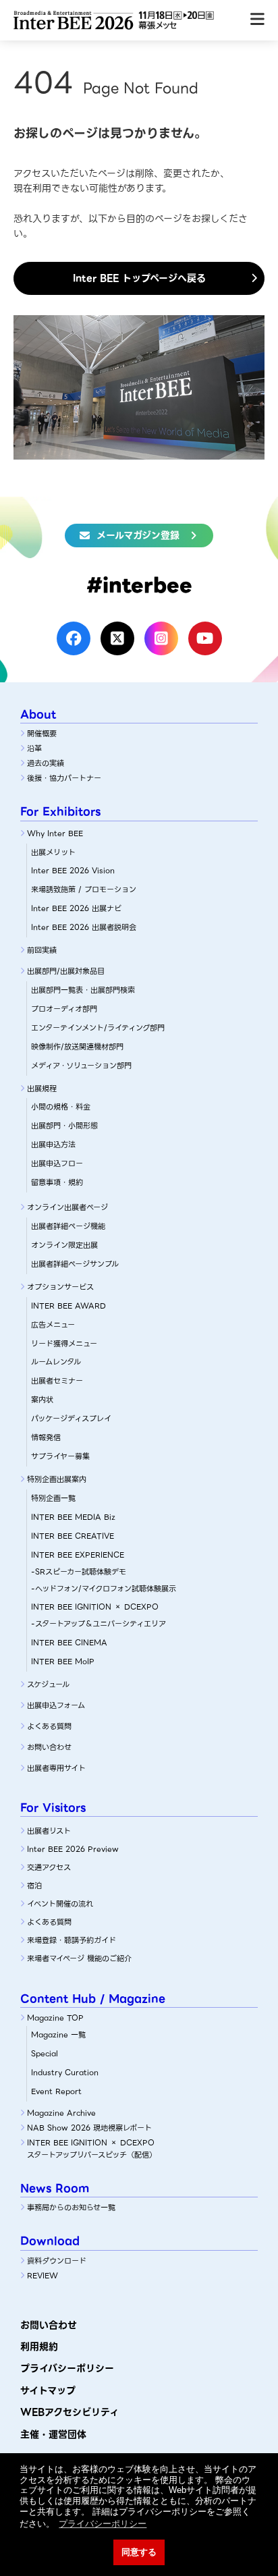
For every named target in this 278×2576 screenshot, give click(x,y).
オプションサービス (60, 1287)
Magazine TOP (55, 2018)
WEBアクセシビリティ (69, 2412)
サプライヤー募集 (60, 1456)
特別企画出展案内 (57, 1479)
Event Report (56, 2091)
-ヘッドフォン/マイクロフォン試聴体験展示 (104, 1589)
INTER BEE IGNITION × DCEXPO (95, 1607)
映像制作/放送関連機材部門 (77, 1047)
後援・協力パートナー (64, 778)
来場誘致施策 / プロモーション (84, 889)
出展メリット (53, 852)
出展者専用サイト (56, 1768)
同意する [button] (139, 2552)
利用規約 (39, 2347)
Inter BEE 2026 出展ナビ (76, 908)
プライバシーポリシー (67, 2368)
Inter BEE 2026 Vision (73, 871)
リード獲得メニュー (64, 1344)
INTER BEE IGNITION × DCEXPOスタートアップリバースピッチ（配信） (92, 2149)
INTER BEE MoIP (63, 1662)
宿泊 (34, 1886)
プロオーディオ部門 (64, 1009)
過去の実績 (46, 763)
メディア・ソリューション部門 (81, 1066)
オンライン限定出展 (64, 1245)
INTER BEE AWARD (68, 1306)
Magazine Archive (61, 2113)
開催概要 (42, 734)
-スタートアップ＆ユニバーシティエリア (99, 1624)
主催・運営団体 (53, 2434)
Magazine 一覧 (58, 2035)
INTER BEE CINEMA (69, 1643)
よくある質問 (49, 1726)
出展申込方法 (53, 1145)
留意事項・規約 (57, 1182)
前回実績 (42, 950)
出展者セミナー (57, 1381)
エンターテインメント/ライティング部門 (98, 1028)
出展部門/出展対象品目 (66, 971)
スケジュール (48, 1684)
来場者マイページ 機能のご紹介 (79, 1958)
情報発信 (46, 1437)
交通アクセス (49, 1867)
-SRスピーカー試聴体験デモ (79, 1572)
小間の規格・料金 (61, 1107)
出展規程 (42, 1089)
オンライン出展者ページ (67, 1207)
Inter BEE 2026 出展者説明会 (84, 927)
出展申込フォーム (56, 1705)
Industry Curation (65, 2073)
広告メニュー (53, 1325)
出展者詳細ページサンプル (75, 1264)
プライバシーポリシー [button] (103, 2524)
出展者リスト (49, 1831)
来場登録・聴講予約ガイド (72, 1940)
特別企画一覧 (53, 1498)
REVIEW (43, 2276)
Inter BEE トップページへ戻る (139, 278)
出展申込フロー (57, 1163)
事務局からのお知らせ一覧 (71, 2208)
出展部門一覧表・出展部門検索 (83, 990)
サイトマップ (48, 2390)
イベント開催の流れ (60, 1904)
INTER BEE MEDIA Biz (73, 1517)
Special (45, 2054)
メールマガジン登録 (138, 535)
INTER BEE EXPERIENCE (78, 1555)
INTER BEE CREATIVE (73, 1536)
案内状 (42, 1400)
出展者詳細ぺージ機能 (68, 1226)
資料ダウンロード (57, 2261)
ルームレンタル (56, 1362)
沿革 (34, 748)
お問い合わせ (49, 1747)
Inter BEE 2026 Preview (73, 1849)
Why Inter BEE (55, 833)
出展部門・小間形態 (64, 1126)
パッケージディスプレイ (71, 1419)
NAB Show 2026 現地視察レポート (89, 2128)
